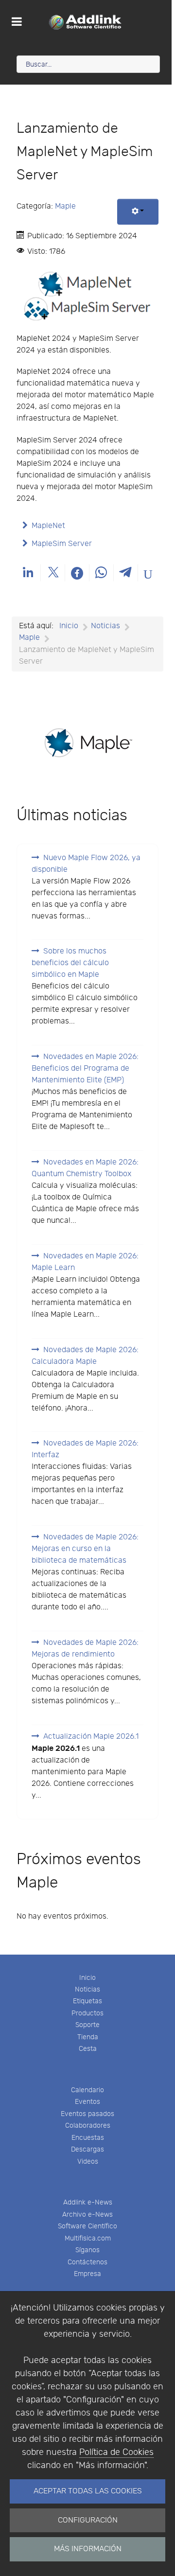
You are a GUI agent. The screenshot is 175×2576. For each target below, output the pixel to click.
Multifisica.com (88, 2238)
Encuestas (88, 2138)
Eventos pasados (87, 2114)
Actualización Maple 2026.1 (91, 1737)
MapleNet (48, 526)
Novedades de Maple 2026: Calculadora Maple (85, 1356)
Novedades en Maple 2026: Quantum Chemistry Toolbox (85, 1168)
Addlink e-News (88, 2202)
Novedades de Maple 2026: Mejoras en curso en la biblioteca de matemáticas (85, 1549)
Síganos (87, 2250)
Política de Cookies (116, 2452)
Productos (87, 2013)
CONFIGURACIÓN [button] (88, 2520)
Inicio (87, 1978)
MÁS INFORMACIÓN (88, 2549)
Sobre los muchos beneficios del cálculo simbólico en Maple (70, 963)
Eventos (87, 2102)
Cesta (88, 2049)
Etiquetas (87, 2001)
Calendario (87, 2090)
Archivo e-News (87, 2214)
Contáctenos (87, 2262)
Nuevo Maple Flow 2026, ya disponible (86, 864)
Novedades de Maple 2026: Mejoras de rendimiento (85, 1649)
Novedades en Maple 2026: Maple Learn (85, 1262)
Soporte (87, 2025)
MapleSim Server (62, 544)
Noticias (87, 1989)
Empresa (87, 2274)
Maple (65, 206)
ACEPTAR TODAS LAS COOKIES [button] (88, 2491)
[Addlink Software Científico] (86, 22)
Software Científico (87, 2226)
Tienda (88, 2037)
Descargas (87, 2149)
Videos (88, 2161)
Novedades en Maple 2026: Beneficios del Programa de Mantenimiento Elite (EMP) (85, 1068)
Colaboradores (88, 2126)
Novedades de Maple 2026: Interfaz (85, 1449)
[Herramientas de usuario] (138, 212)
